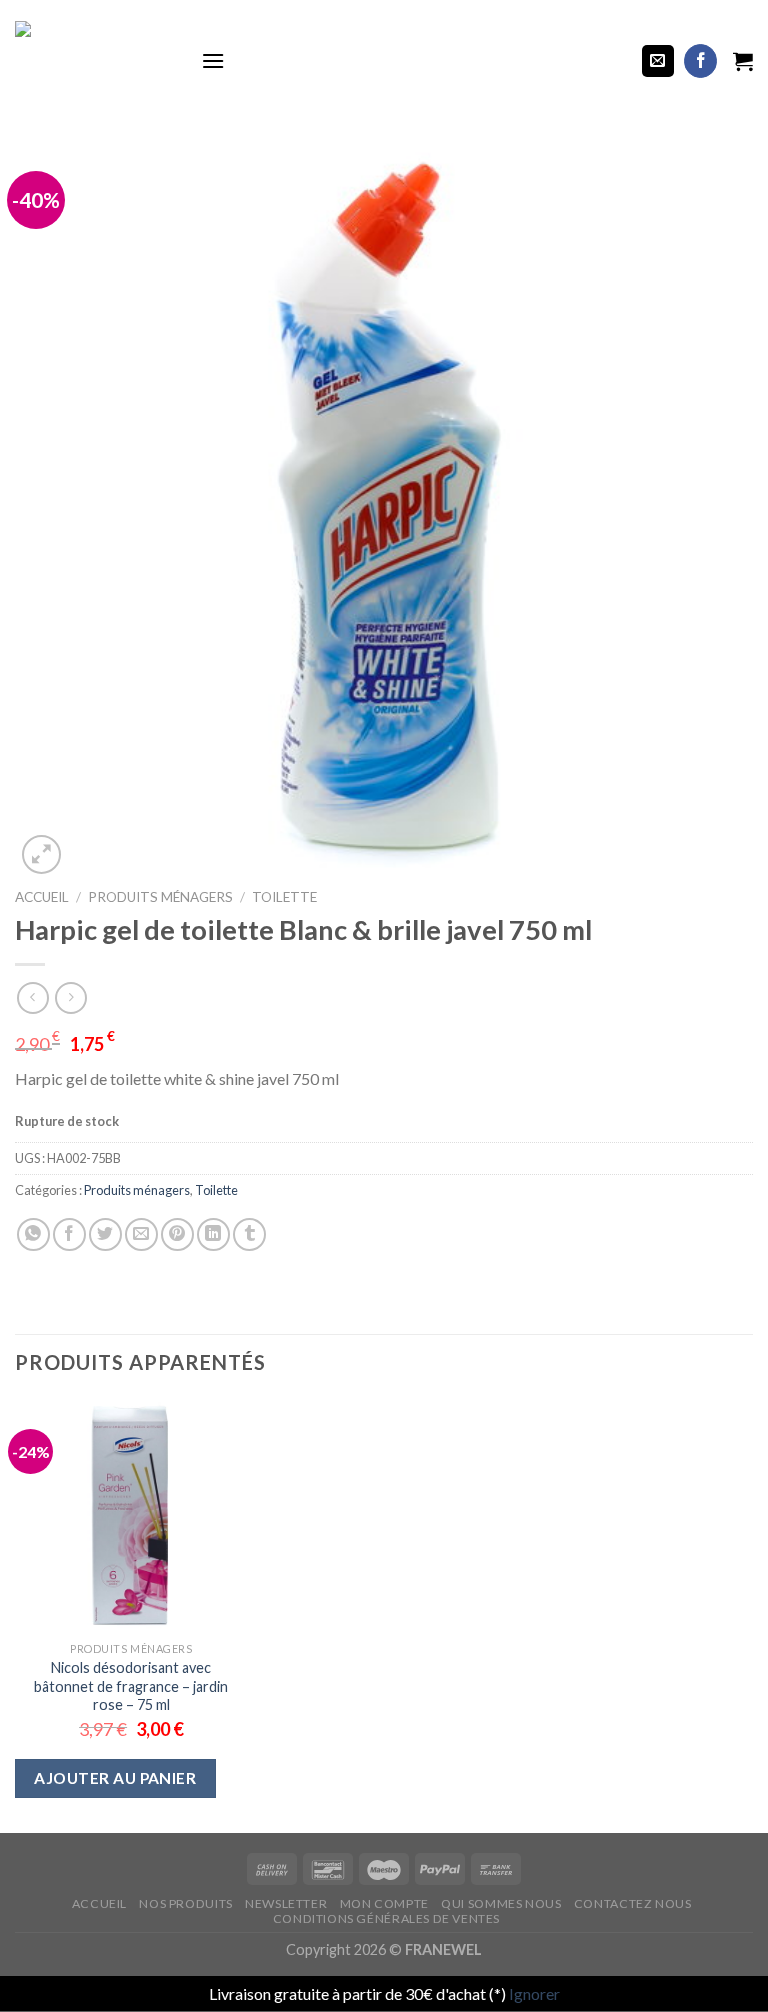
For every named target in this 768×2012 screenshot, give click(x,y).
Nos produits (185, 1903)
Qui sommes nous (501, 1903)
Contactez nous (633, 1903)
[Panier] (743, 61)
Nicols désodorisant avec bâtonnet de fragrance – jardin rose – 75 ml (131, 1686)
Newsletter (286, 1903)
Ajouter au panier (115, 1778)
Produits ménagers (160, 897)
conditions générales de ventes (386, 1918)
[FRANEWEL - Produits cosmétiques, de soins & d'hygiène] (93, 61)
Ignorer (534, 1993)
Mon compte (384, 1903)
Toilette (284, 897)
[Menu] (213, 60)
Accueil (42, 897)
